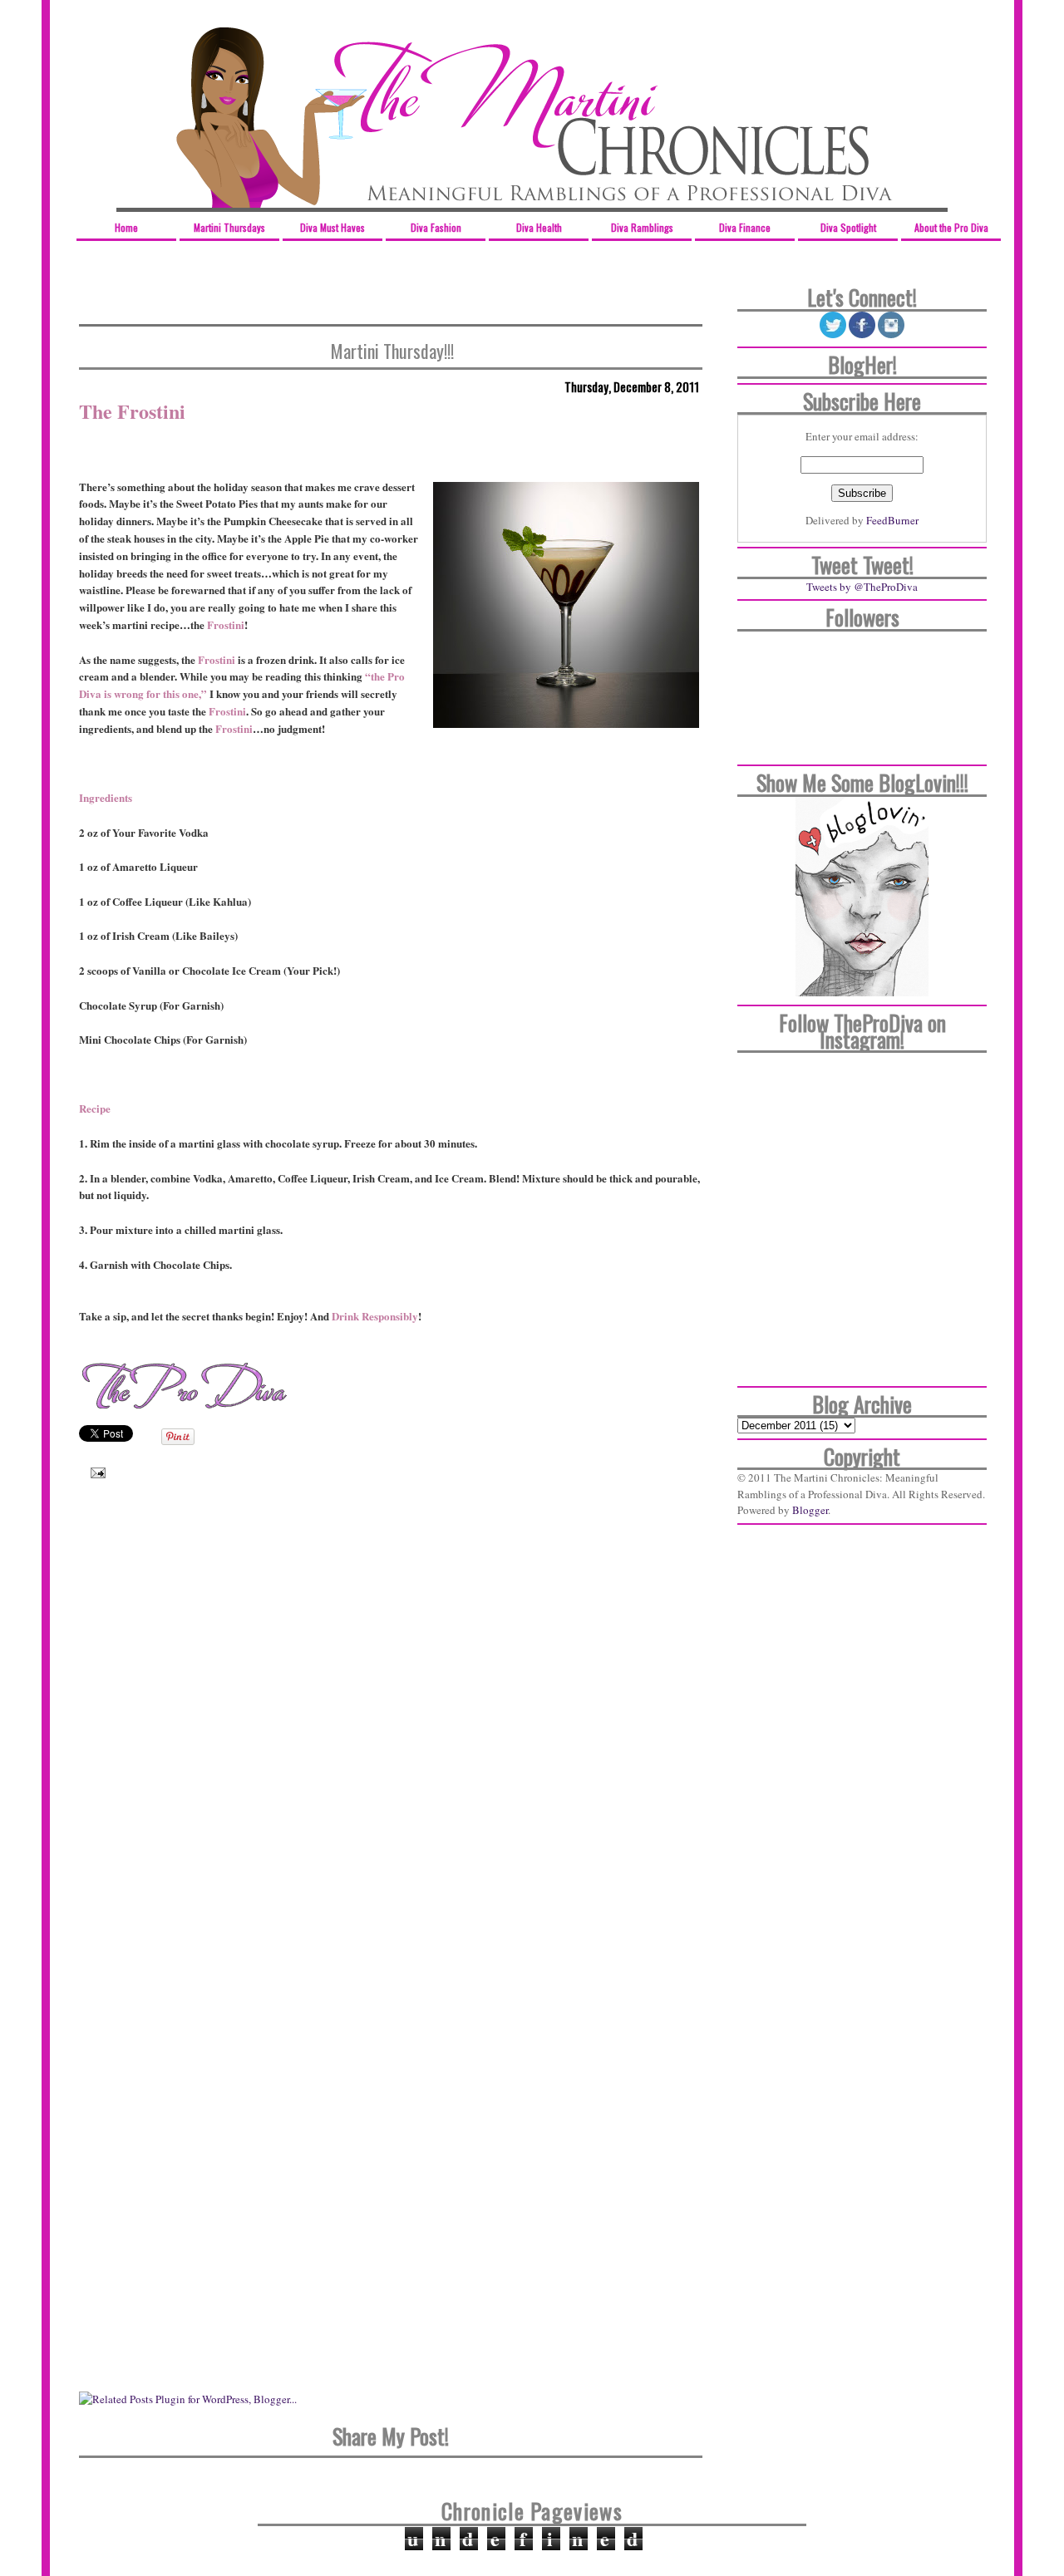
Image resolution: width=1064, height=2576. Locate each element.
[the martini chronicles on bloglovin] (862, 992)
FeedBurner (892, 520)
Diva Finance (745, 227)
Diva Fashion (436, 227)
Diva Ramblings (642, 227)
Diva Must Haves (332, 227)
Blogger (810, 1510)
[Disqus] (391, 1732)
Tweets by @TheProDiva (862, 587)
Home (126, 227)
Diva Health (539, 227)
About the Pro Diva (951, 227)
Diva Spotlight (848, 227)
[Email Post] (94, 1472)
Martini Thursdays (229, 227)
